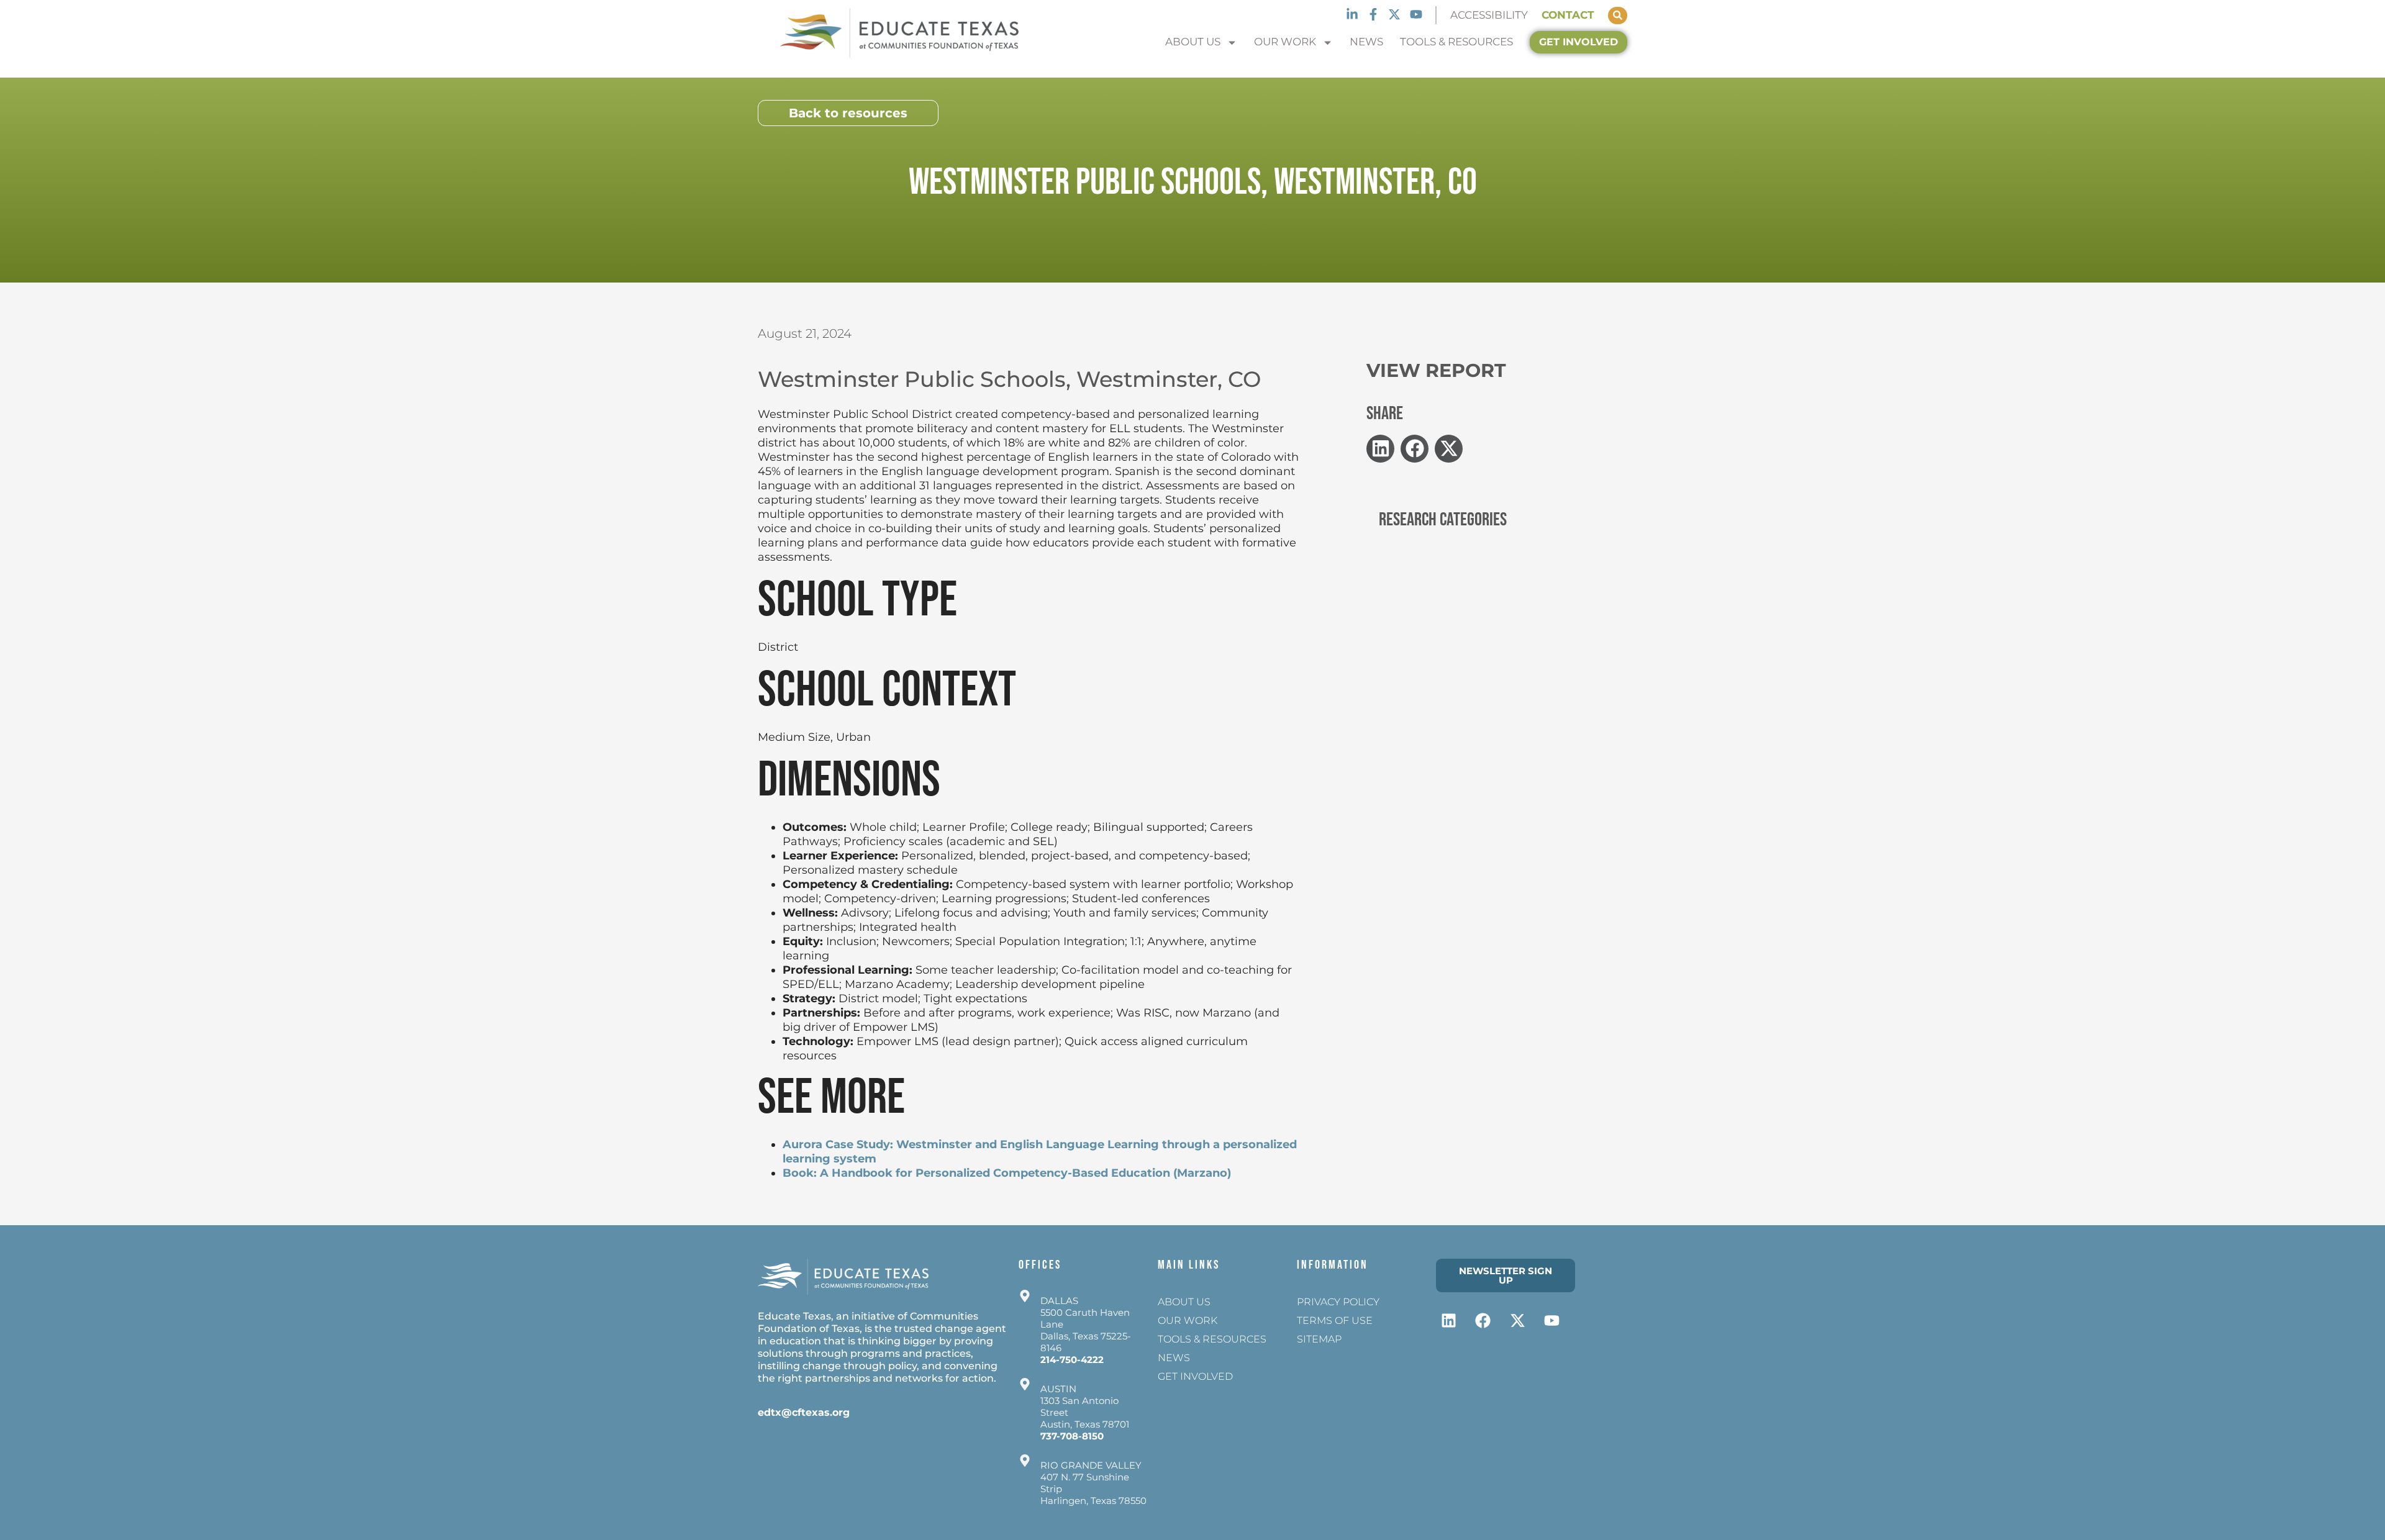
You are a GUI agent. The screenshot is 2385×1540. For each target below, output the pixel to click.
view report (1436, 370)
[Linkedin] (1449, 1320)
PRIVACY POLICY (1338, 1302)
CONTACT (1568, 15)
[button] (1380, 449)
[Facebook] (1483, 1320)
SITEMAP (1319, 1339)
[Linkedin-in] (1351, 14)
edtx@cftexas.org (804, 1412)
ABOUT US (1193, 42)
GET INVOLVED (1195, 1376)
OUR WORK (1285, 42)
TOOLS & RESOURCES (1456, 42)
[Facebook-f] (1373, 14)
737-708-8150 (1072, 1436)
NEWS (1366, 42)
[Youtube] (1416, 14)
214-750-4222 (1072, 1360)
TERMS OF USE (1335, 1320)
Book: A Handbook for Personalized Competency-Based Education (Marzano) (1007, 1173)
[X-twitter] (1394, 14)
